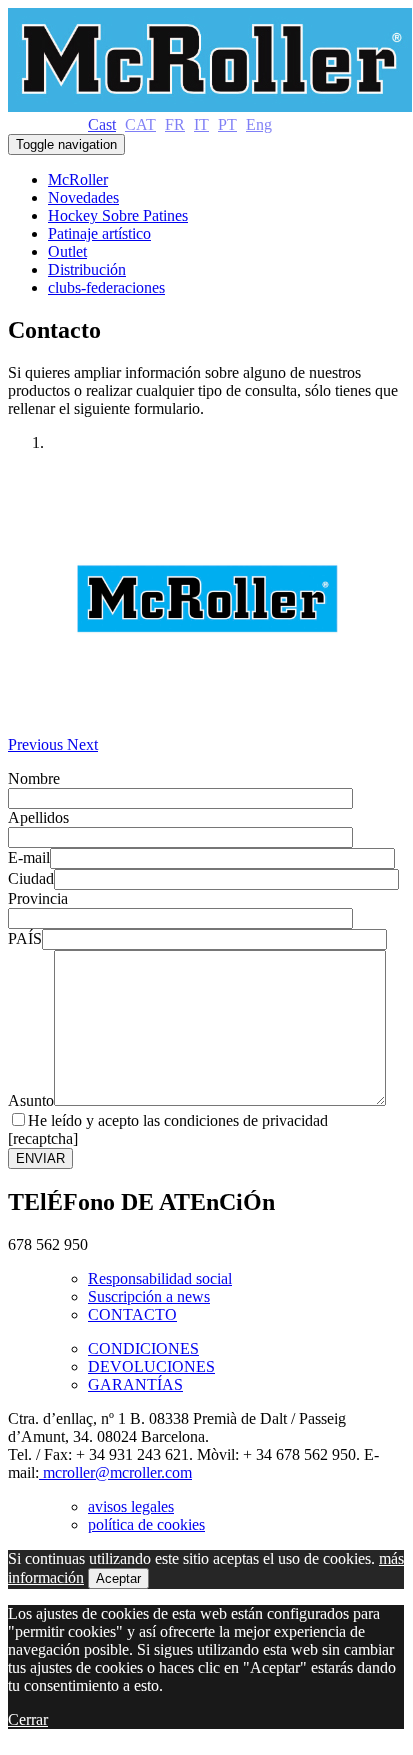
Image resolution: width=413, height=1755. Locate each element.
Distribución (87, 269)
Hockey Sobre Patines (118, 215)
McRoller (78, 179)
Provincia (38, 898)
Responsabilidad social (160, 1278)
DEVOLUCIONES (151, 1366)
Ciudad (31, 878)
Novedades (83, 197)
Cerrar (28, 1719)
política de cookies (146, 1524)
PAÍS (25, 938)
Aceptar (118, 1578)
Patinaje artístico (99, 233)
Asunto (31, 1100)
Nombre (34, 778)
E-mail (29, 857)
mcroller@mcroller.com (115, 1472)
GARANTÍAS (135, 1384)
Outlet (67, 251)
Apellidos (38, 817)
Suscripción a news (149, 1296)
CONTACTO (132, 1314)
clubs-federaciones (106, 287)
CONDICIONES (143, 1348)
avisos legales (131, 1506)
